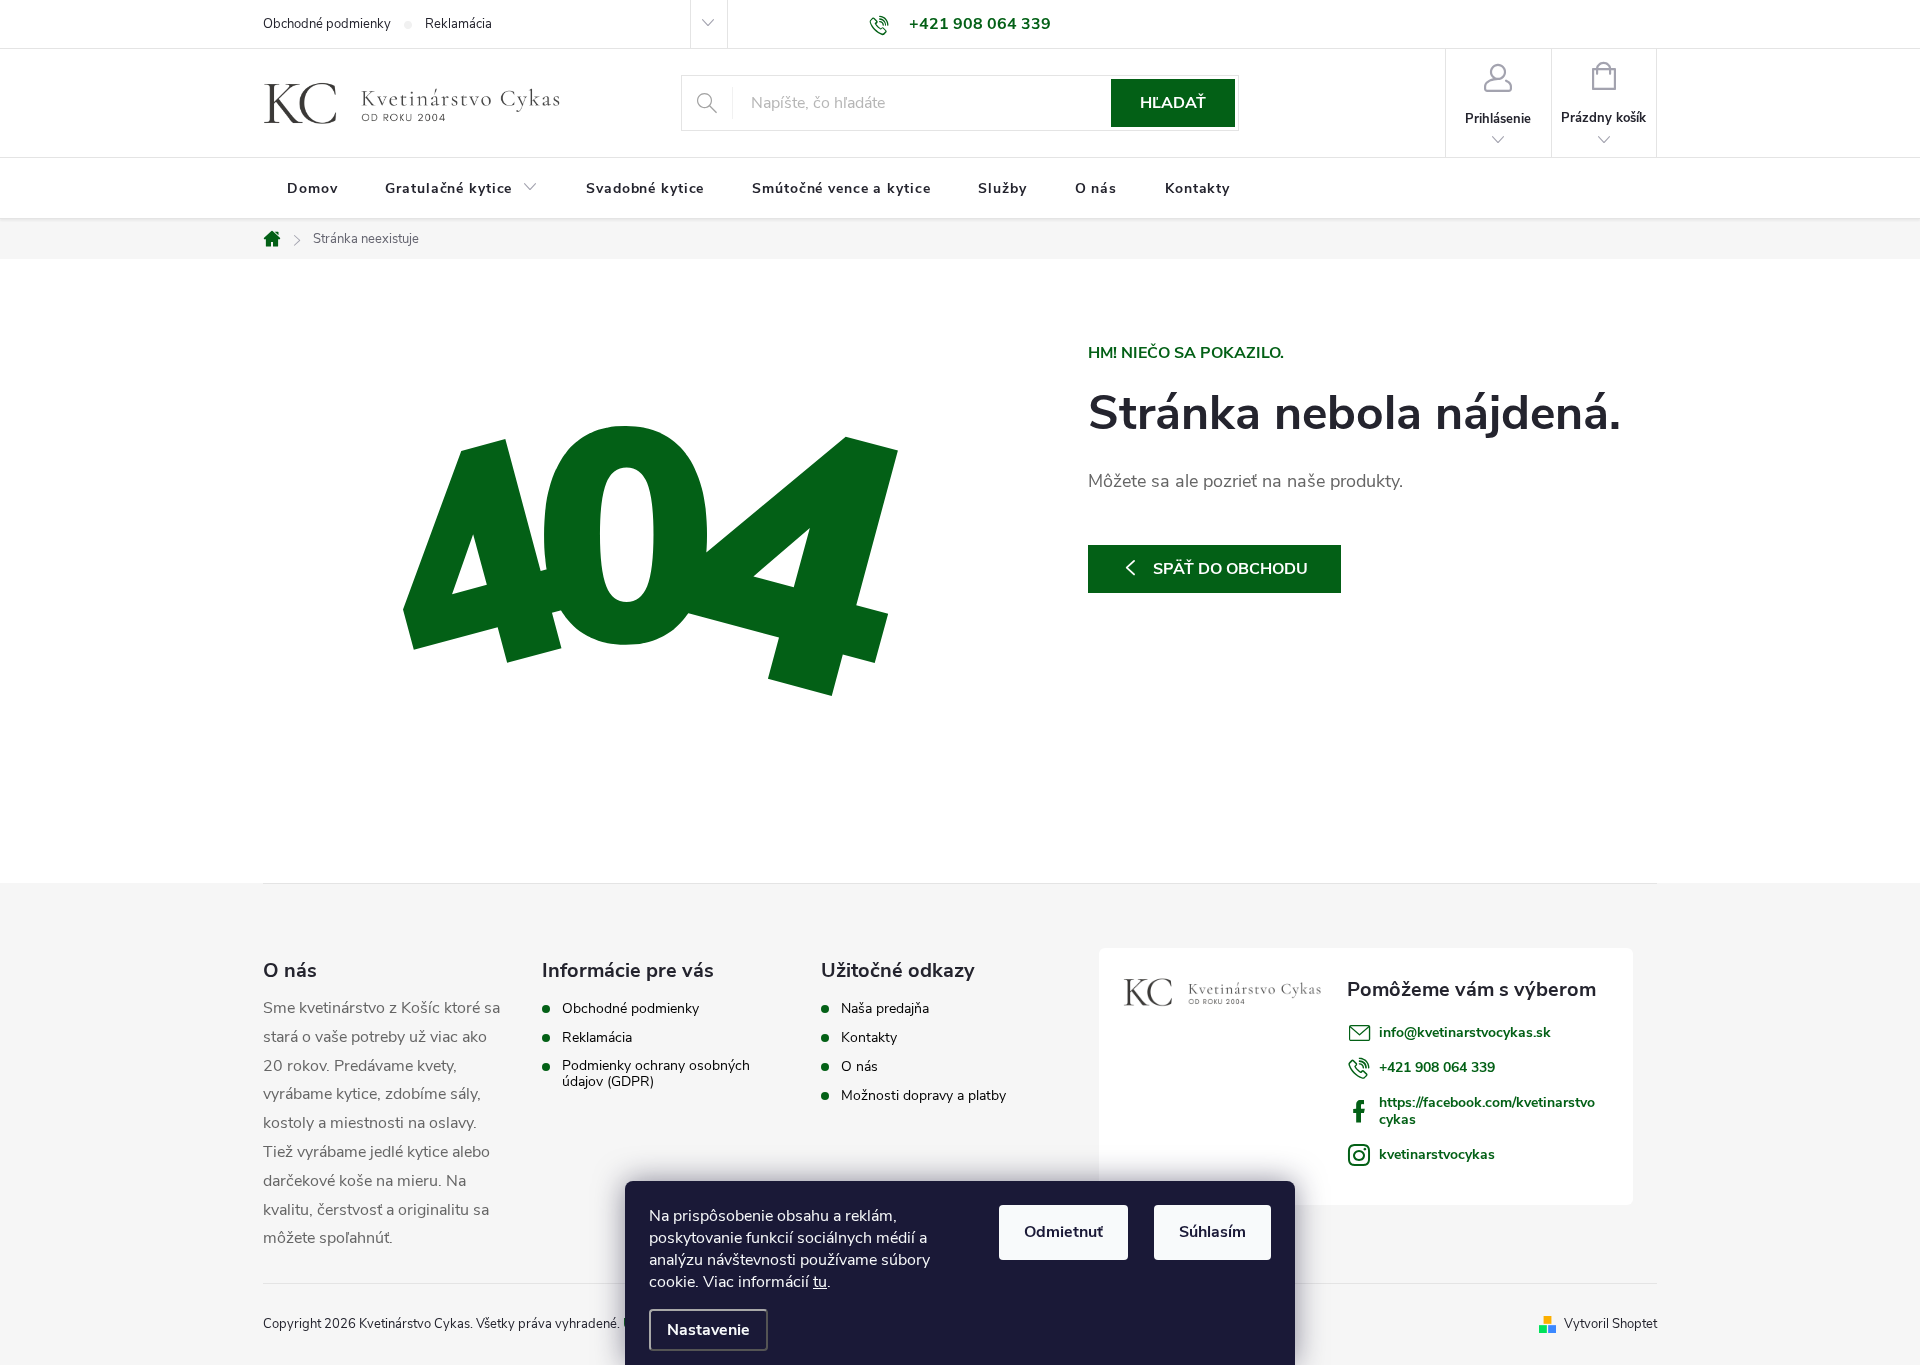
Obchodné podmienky (327, 24)
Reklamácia (458, 24)
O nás (859, 1067)
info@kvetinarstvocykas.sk (1465, 1032)
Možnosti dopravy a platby (923, 1096)
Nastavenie (708, 1330)
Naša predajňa (885, 1009)
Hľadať (1173, 103)
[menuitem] (312, 189)
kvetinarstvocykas (1437, 1154)
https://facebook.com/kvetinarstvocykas (1487, 1111)
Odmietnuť (1063, 1232)
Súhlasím (1212, 1232)
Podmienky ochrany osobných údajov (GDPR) (656, 1074)
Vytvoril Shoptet (1610, 1324)
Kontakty (869, 1038)
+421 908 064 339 (1437, 1067)
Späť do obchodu (1230, 569)
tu (820, 1282)
